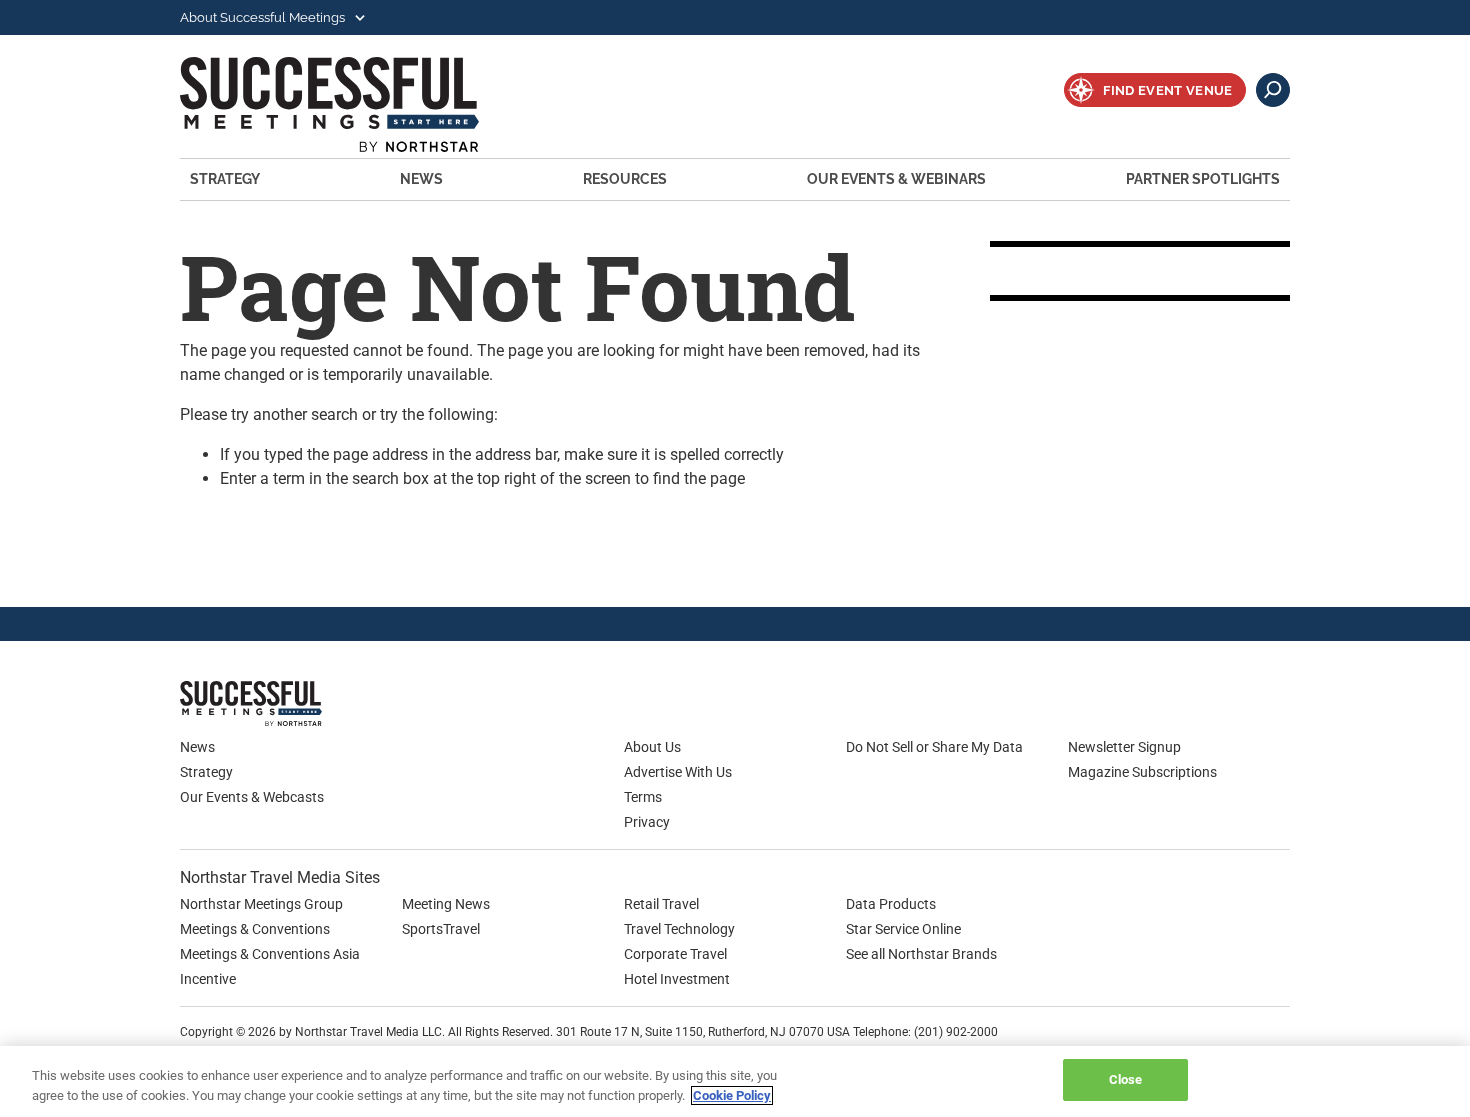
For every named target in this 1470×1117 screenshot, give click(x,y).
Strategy (225, 179)
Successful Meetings (356, 104)
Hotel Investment (677, 979)
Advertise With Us (678, 772)
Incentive (208, 979)
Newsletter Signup (1124, 747)
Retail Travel (661, 904)
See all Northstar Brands (921, 954)
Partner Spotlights (1203, 179)
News (421, 179)
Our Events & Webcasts (252, 797)
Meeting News (446, 904)
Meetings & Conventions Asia (270, 954)
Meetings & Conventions (255, 929)
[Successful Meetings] (310, 703)
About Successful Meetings (264, 17)
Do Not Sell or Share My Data (934, 747)
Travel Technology (679, 929)
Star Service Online (903, 929)
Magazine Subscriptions (1142, 772)
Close (1126, 1079)
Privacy (647, 822)
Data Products (891, 904)
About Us (652, 747)
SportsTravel (441, 929)
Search (1273, 90)
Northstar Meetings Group (261, 904)
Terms (643, 797)
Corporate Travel (675, 954)
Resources (625, 179)
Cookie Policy (732, 1095)
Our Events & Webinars (896, 179)
